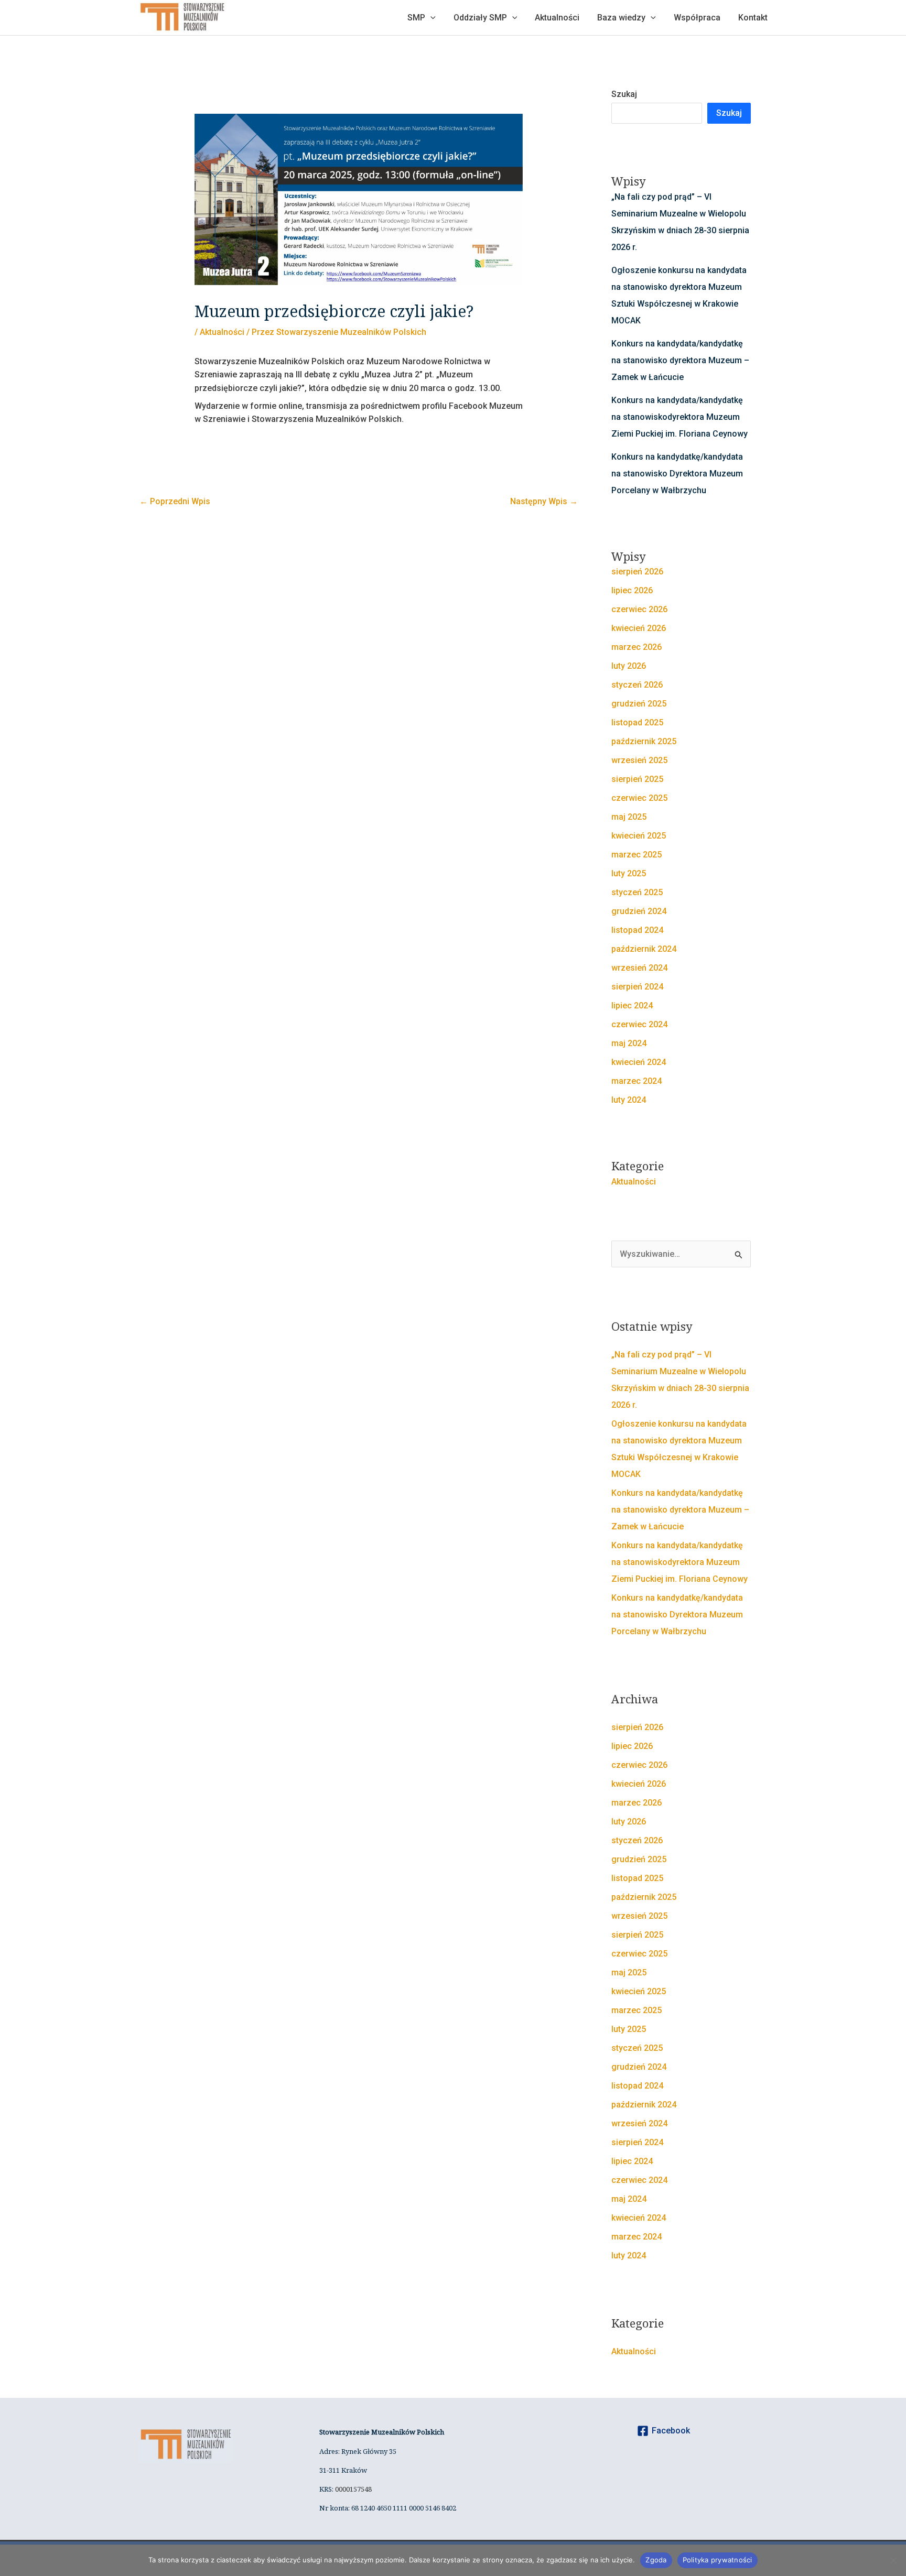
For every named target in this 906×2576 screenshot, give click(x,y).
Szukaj (624, 94)
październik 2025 (644, 741)
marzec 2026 (637, 647)
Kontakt (753, 18)
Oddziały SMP (480, 18)
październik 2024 (644, 949)
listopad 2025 (637, 722)
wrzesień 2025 (639, 760)
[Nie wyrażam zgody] (893, 2560)
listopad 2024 (637, 930)
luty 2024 (629, 1100)
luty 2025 (629, 873)
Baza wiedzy (621, 18)
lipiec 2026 (632, 590)
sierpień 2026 (637, 572)
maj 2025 (629, 817)
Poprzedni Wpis (175, 501)
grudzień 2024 (639, 911)
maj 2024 (629, 1043)
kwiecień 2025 (639, 836)
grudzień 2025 (639, 704)
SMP (416, 18)
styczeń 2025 (637, 892)
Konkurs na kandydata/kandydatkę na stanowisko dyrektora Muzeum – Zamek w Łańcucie (680, 360)
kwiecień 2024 (639, 1062)
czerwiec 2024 (639, 1024)
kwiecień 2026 (639, 628)
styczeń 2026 (637, 685)
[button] (430, 18)
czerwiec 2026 (639, 609)
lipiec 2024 (632, 1006)
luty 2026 (629, 666)
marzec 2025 (637, 855)
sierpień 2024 (637, 987)
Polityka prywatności (718, 2560)
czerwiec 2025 (639, 798)
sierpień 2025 (637, 779)
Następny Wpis (544, 501)
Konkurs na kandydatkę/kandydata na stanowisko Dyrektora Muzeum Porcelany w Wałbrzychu (677, 474)
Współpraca (697, 18)
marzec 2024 (637, 1081)
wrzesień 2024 (639, 968)
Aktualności (557, 18)
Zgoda (656, 2560)
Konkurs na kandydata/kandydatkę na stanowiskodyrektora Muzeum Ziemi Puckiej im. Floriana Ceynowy (679, 417)
